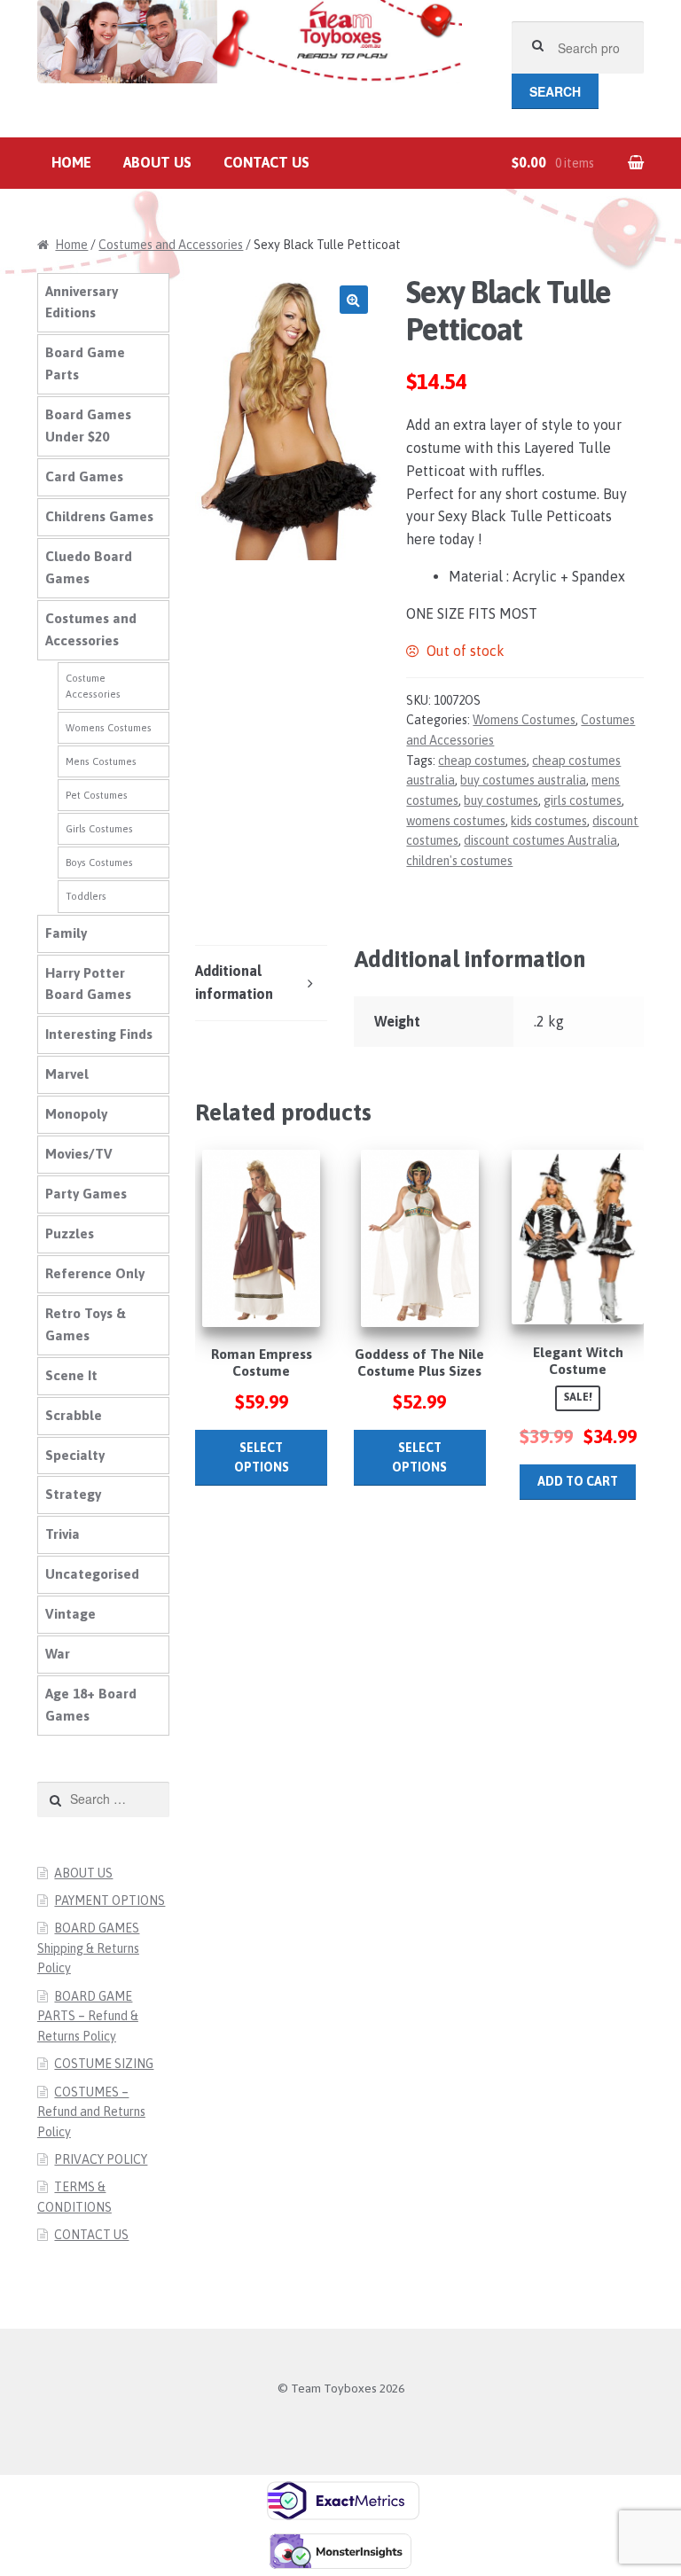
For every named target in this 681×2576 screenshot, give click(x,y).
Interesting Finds (99, 1034)
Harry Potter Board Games (88, 984)
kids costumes (549, 821)
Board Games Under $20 (88, 425)
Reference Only (95, 1273)
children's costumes (459, 861)
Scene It (71, 1375)
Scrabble (74, 1415)
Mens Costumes (101, 761)
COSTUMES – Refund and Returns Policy (91, 2112)
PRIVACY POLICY (101, 2159)
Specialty (75, 1455)
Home (71, 162)
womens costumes (456, 821)
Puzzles (70, 1233)
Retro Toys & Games (86, 1324)
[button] (354, 300)
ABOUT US (157, 162)
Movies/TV (79, 1154)
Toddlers (86, 896)
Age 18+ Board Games (91, 1705)
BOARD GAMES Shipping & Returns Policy (89, 1948)
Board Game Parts (85, 363)
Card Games (84, 476)
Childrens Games (99, 516)
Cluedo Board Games (89, 567)
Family (66, 933)
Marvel (67, 1074)
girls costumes (583, 800)
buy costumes (501, 800)
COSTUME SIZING (104, 2064)
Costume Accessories (93, 686)
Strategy (73, 1494)
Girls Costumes (99, 829)
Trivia (63, 1534)
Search (555, 91)
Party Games (86, 1194)
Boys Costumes (99, 863)
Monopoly (76, 1114)
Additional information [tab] (234, 982)
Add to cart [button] (578, 1481)
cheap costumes (482, 761)
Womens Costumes (524, 720)
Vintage (70, 1614)
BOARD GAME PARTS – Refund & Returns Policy (88, 2016)
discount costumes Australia (540, 840)
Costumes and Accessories (171, 245)
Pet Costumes (97, 795)
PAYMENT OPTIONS (110, 1901)
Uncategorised (92, 1574)
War (58, 1654)
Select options (262, 1458)
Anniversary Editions (82, 302)
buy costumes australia (523, 780)
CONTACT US (266, 162)
